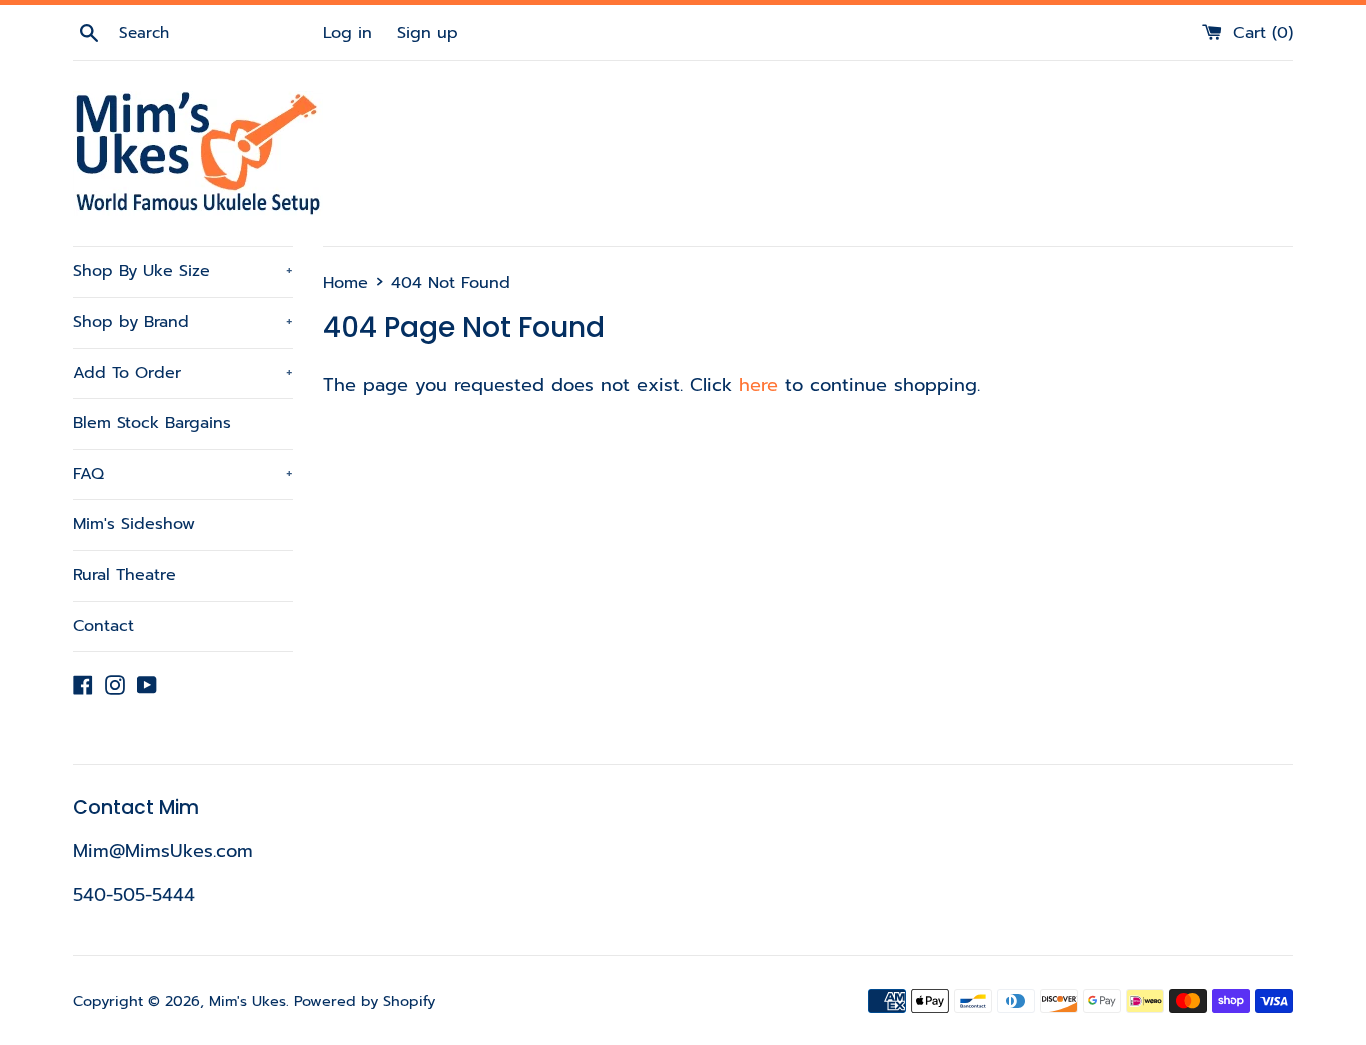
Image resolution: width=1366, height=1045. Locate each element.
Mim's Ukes (247, 1001)
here (758, 385)
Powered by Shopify (364, 1001)
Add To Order (183, 373)
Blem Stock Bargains (152, 423)
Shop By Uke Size (183, 271)
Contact (103, 626)
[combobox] (218, 33)
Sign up (427, 32)
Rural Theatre (124, 575)
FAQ (183, 474)
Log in (347, 32)
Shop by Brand (183, 322)
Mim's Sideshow (134, 524)
